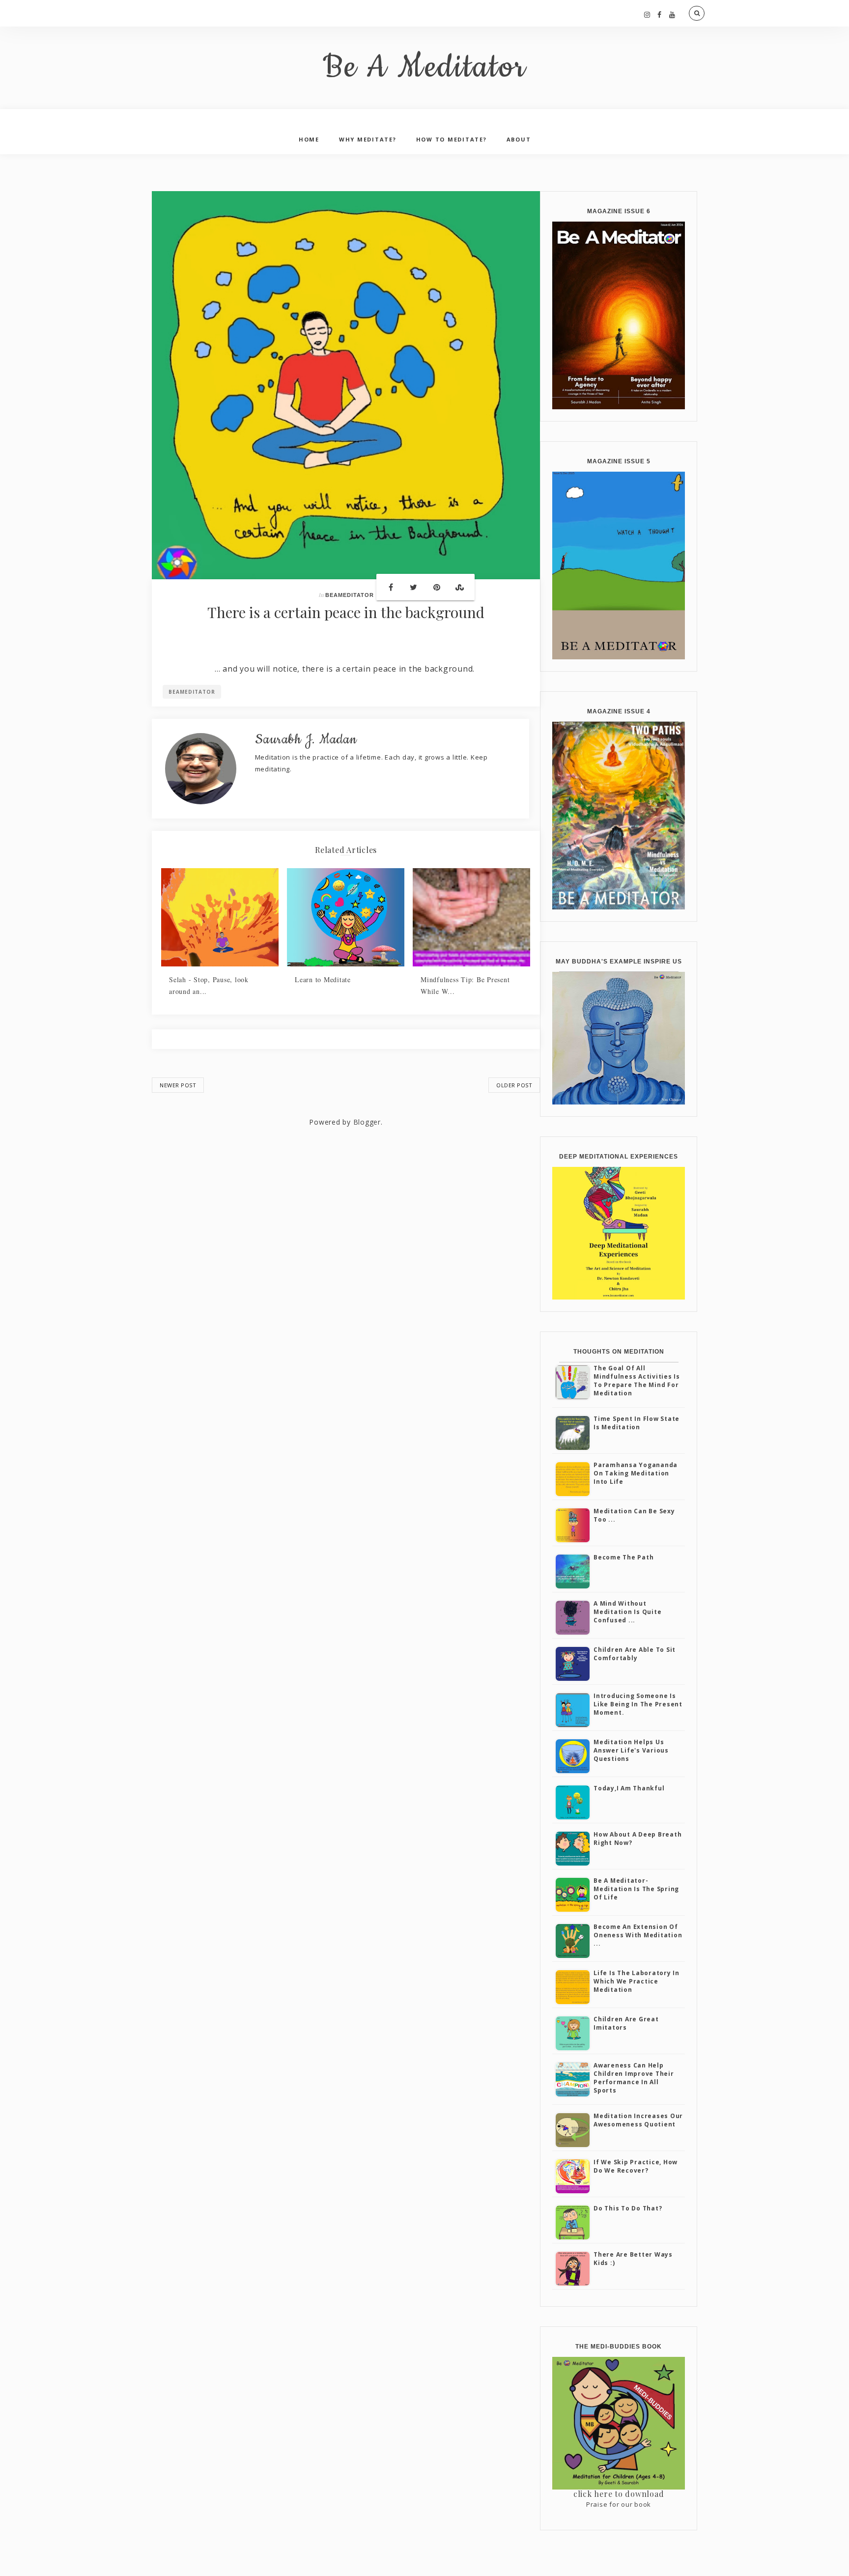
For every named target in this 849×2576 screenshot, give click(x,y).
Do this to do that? (628, 2208)
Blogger (367, 1122)
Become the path (623, 1557)
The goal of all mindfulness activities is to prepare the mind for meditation (637, 1380)
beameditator (350, 595)
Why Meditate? (368, 139)
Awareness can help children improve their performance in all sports (634, 2078)
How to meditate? (452, 139)
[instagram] (647, 14)
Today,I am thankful (629, 1788)
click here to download (619, 2494)
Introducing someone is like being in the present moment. (638, 1704)
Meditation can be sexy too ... (634, 1515)
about (519, 139)
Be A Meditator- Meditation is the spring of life (636, 1889)
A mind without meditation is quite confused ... (627, 1612)
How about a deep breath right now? (637, 1839)
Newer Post (178, 1085)
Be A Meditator (425, 68)
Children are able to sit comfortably (635, 1654)
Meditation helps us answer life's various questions (631, 1750)
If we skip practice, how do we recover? (636, 2166)
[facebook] (660, 14)
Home (309, 139)
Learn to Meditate (323, 979)
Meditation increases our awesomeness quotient (638, 2120)
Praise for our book (619, 2504)
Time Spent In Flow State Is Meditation (637, 1423)
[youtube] (672, 14)
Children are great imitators (626, 2023)
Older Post (514, 1085)
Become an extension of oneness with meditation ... (638, 1935)
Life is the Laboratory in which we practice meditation (637, 1981)
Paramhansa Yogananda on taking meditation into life (636, 1473)
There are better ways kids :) (633, 2259)
